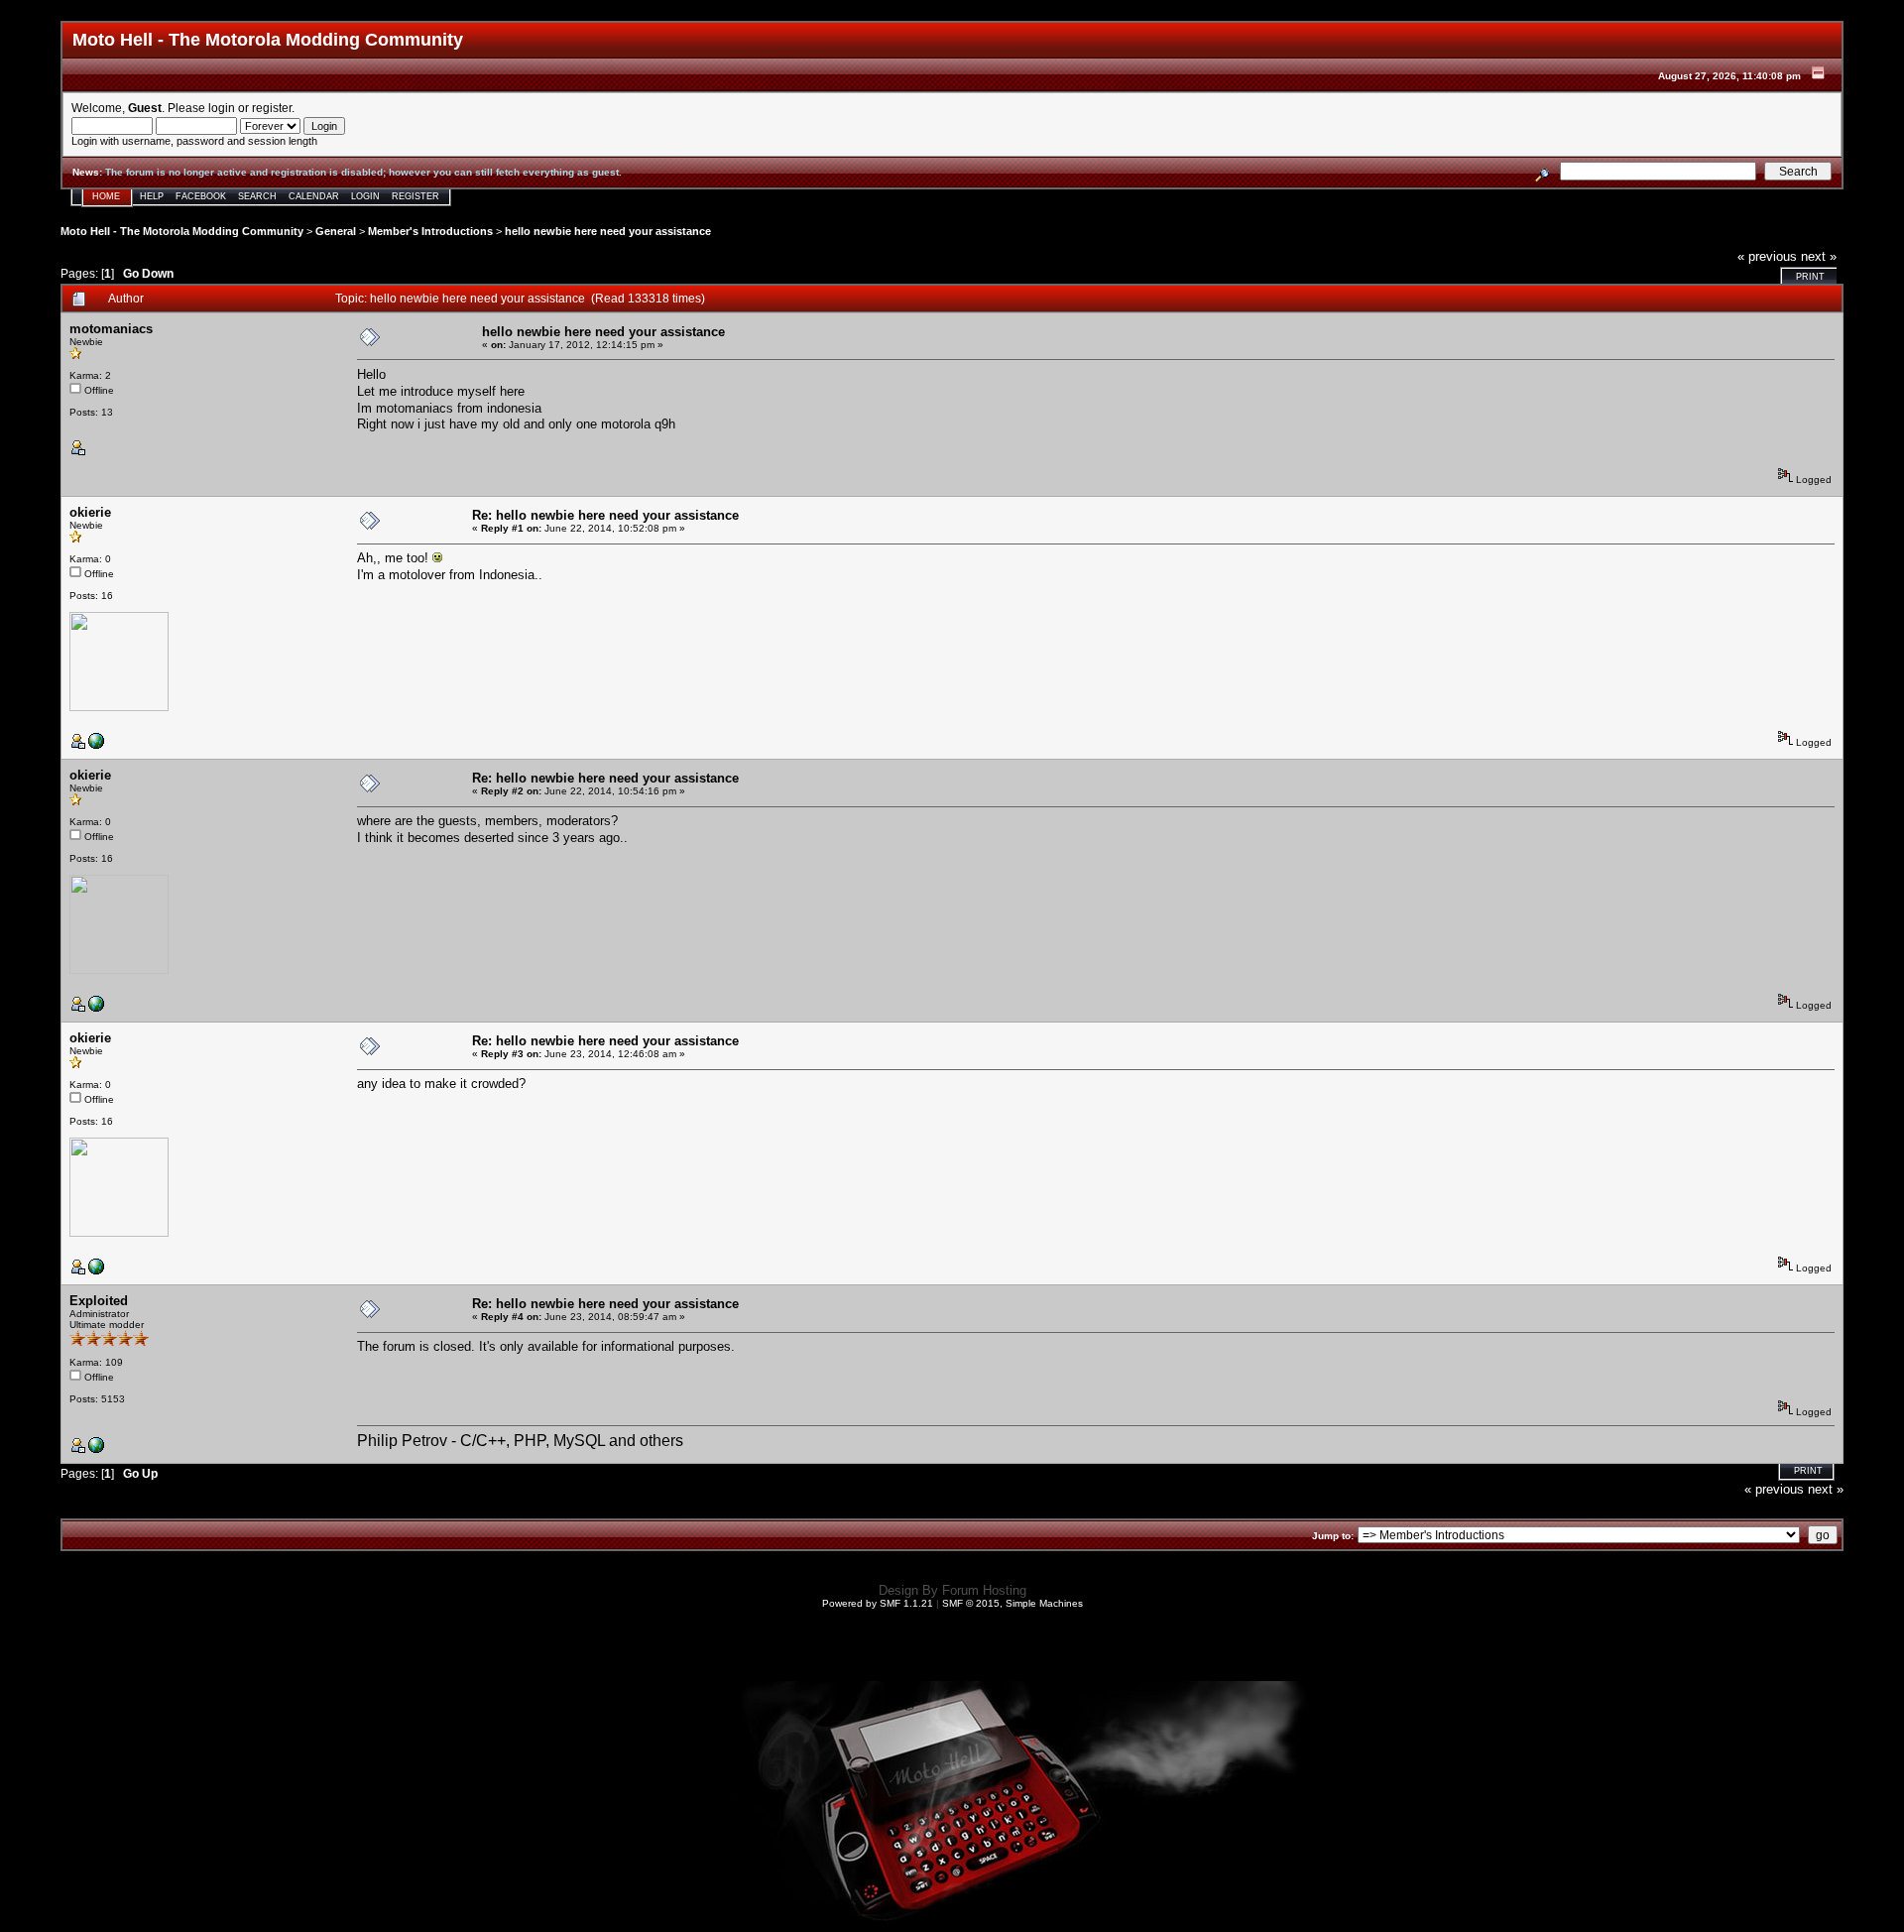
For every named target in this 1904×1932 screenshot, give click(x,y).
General (336, 231)
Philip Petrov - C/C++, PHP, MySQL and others (520, 1441)
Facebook (201, 196)
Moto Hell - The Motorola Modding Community (182, 231)
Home (106, 196)
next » (1819, 256)
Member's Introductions (430, 231)
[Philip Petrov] (96, 1449)
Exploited (99, 1301)
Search (257, 196)
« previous (1767, 256)
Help (152, 196)
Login (365, 196)
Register (416, 196)
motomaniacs (111, 329)
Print (1810, 277)
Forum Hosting (984, 1590)
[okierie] (96, 745)
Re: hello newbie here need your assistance (605, 515)
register (272, 108)
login (222, 108)
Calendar (314, 196)
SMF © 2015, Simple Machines (1012, 1603)
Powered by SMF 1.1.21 (878, 1603)
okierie (90, 512)
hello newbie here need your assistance (608, 231)
